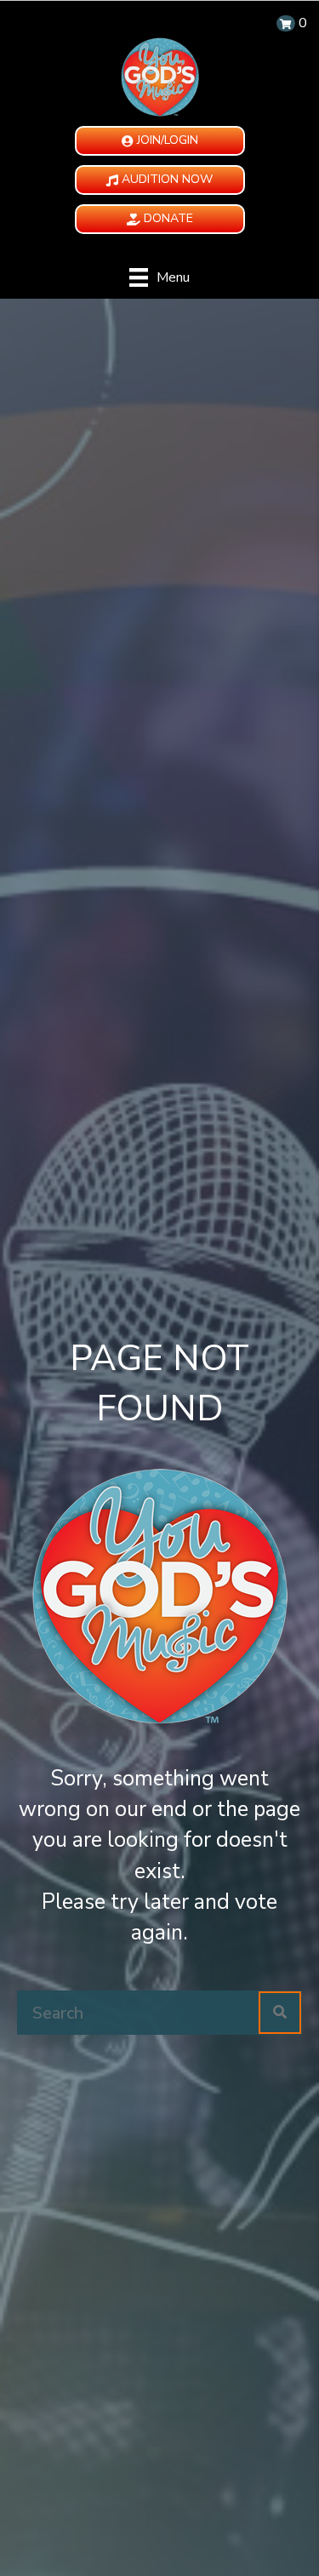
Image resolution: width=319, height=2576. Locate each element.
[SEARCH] (280, 2013)
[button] (160, 141)
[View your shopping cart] (286, 23)
